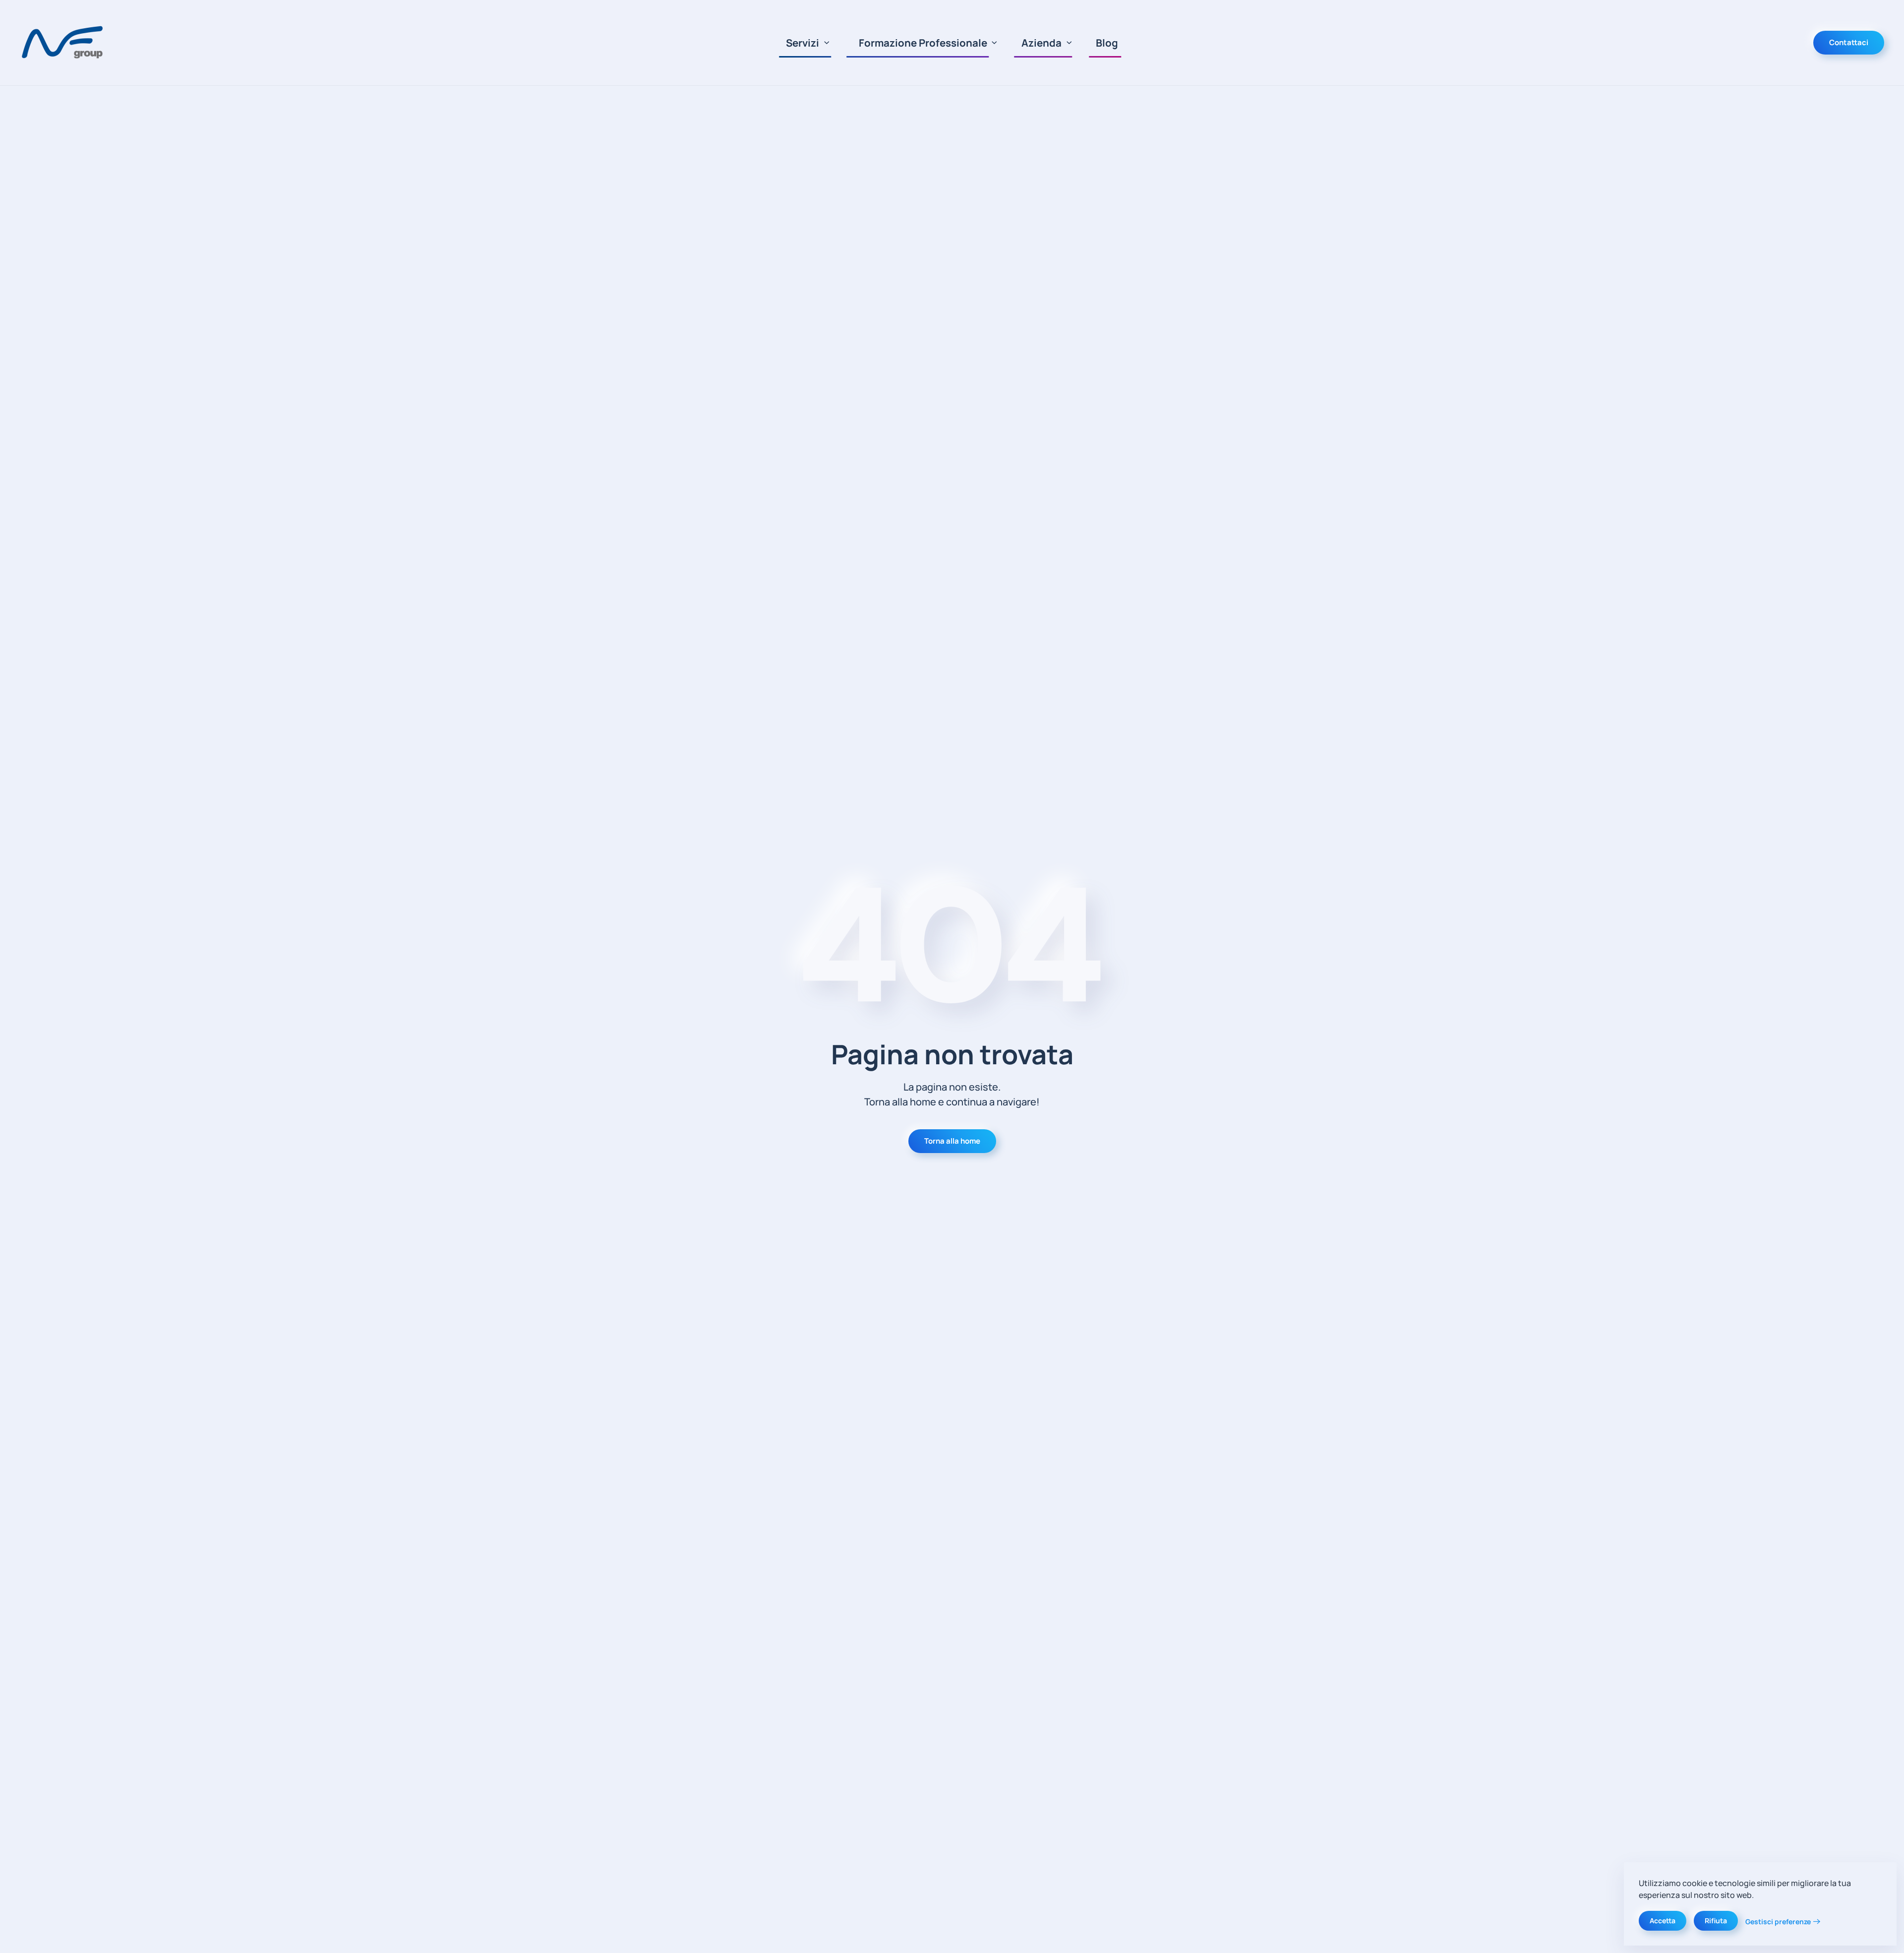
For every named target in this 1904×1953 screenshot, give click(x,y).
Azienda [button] (1041, 43)
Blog (1107, 43)
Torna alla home (952, 1141)
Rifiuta (1716, 1921)
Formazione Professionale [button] (923, 43)
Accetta (1663, 1921)
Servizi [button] (803, 43)
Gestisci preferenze (1778, 1922)
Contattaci (1849, 42)
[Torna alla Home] (64, 43)
